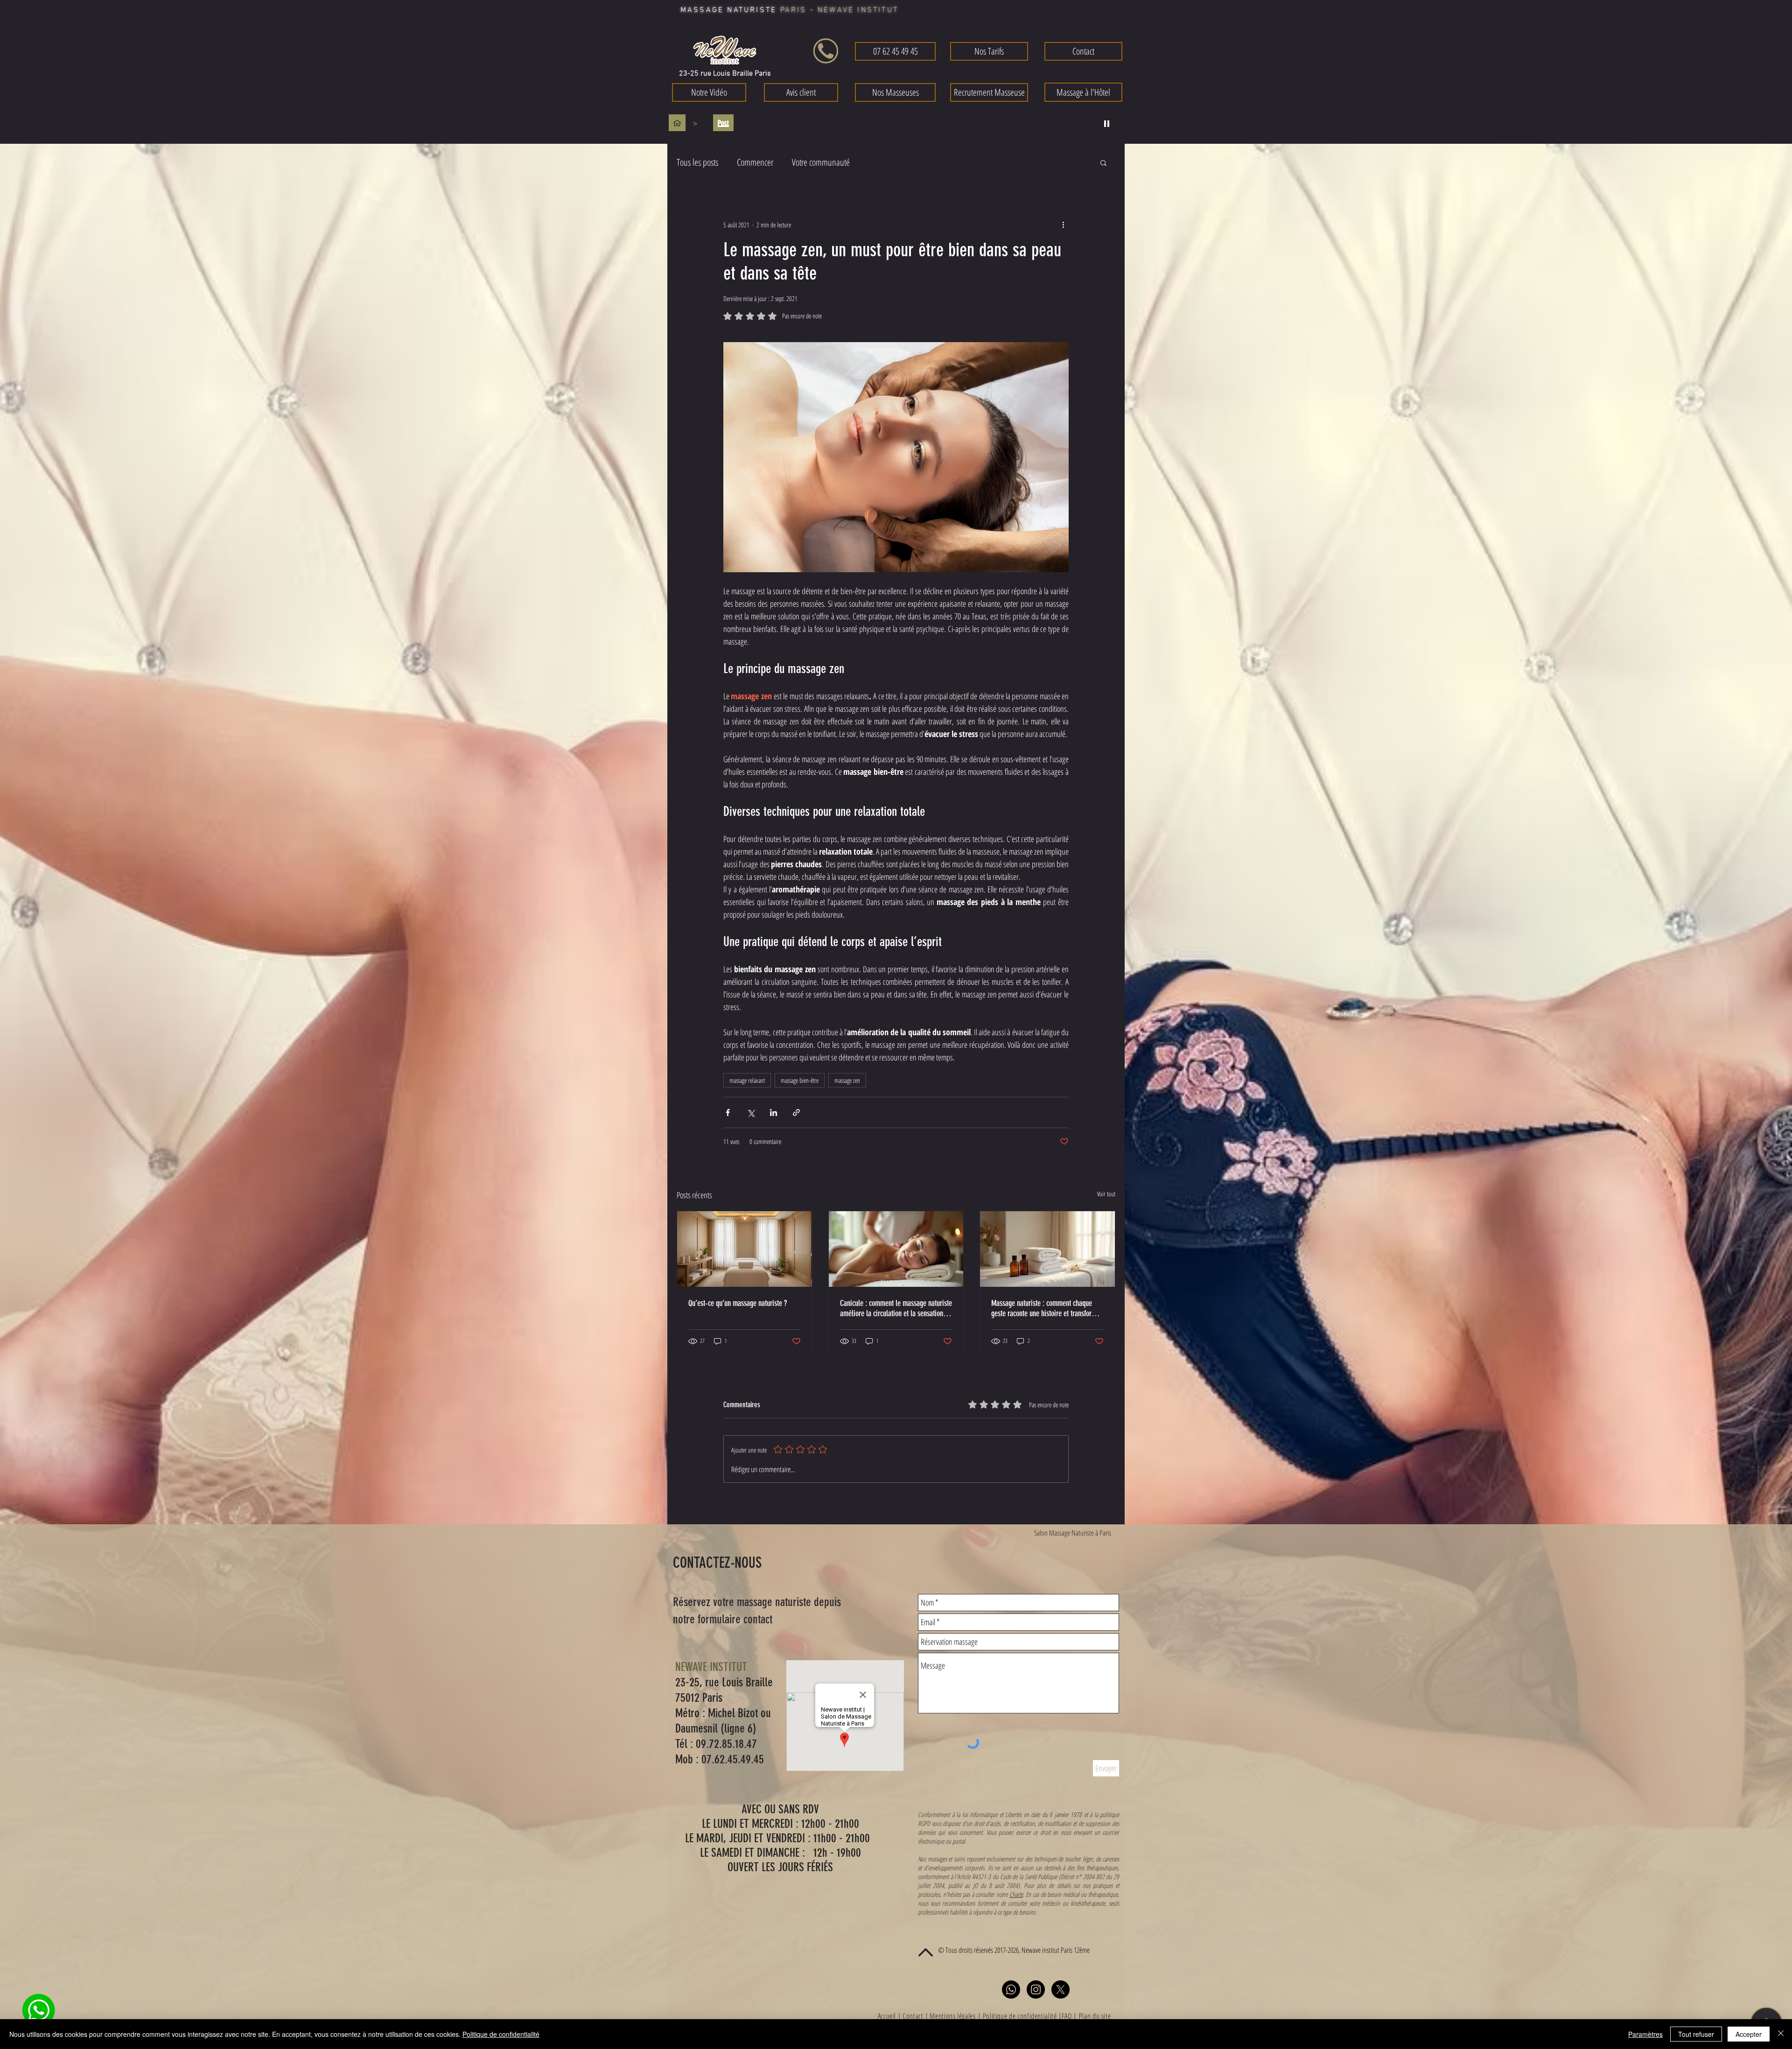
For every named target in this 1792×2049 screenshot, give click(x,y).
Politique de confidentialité (501, 2034)
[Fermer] (1781, 2034)
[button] (1029, 809)
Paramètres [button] (1645, 2034)
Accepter (1749, 2034)
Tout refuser (1696, 2034)
